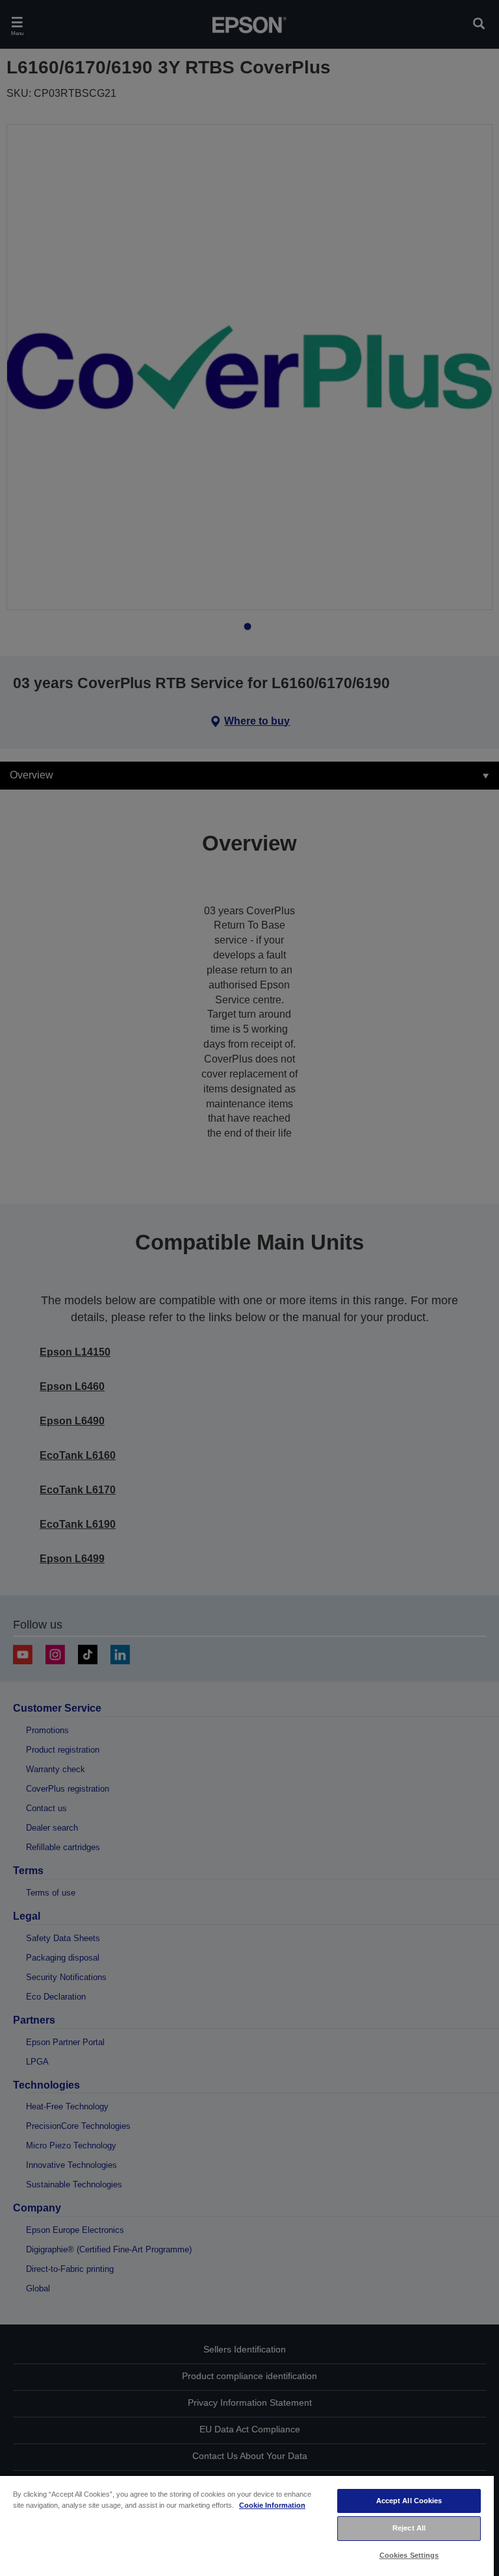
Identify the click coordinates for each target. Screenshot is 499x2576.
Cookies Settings (409, 2555)
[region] (247, 2525)
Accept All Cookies (409, 2501)
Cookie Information (272, 2505)
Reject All (409, 2528)
